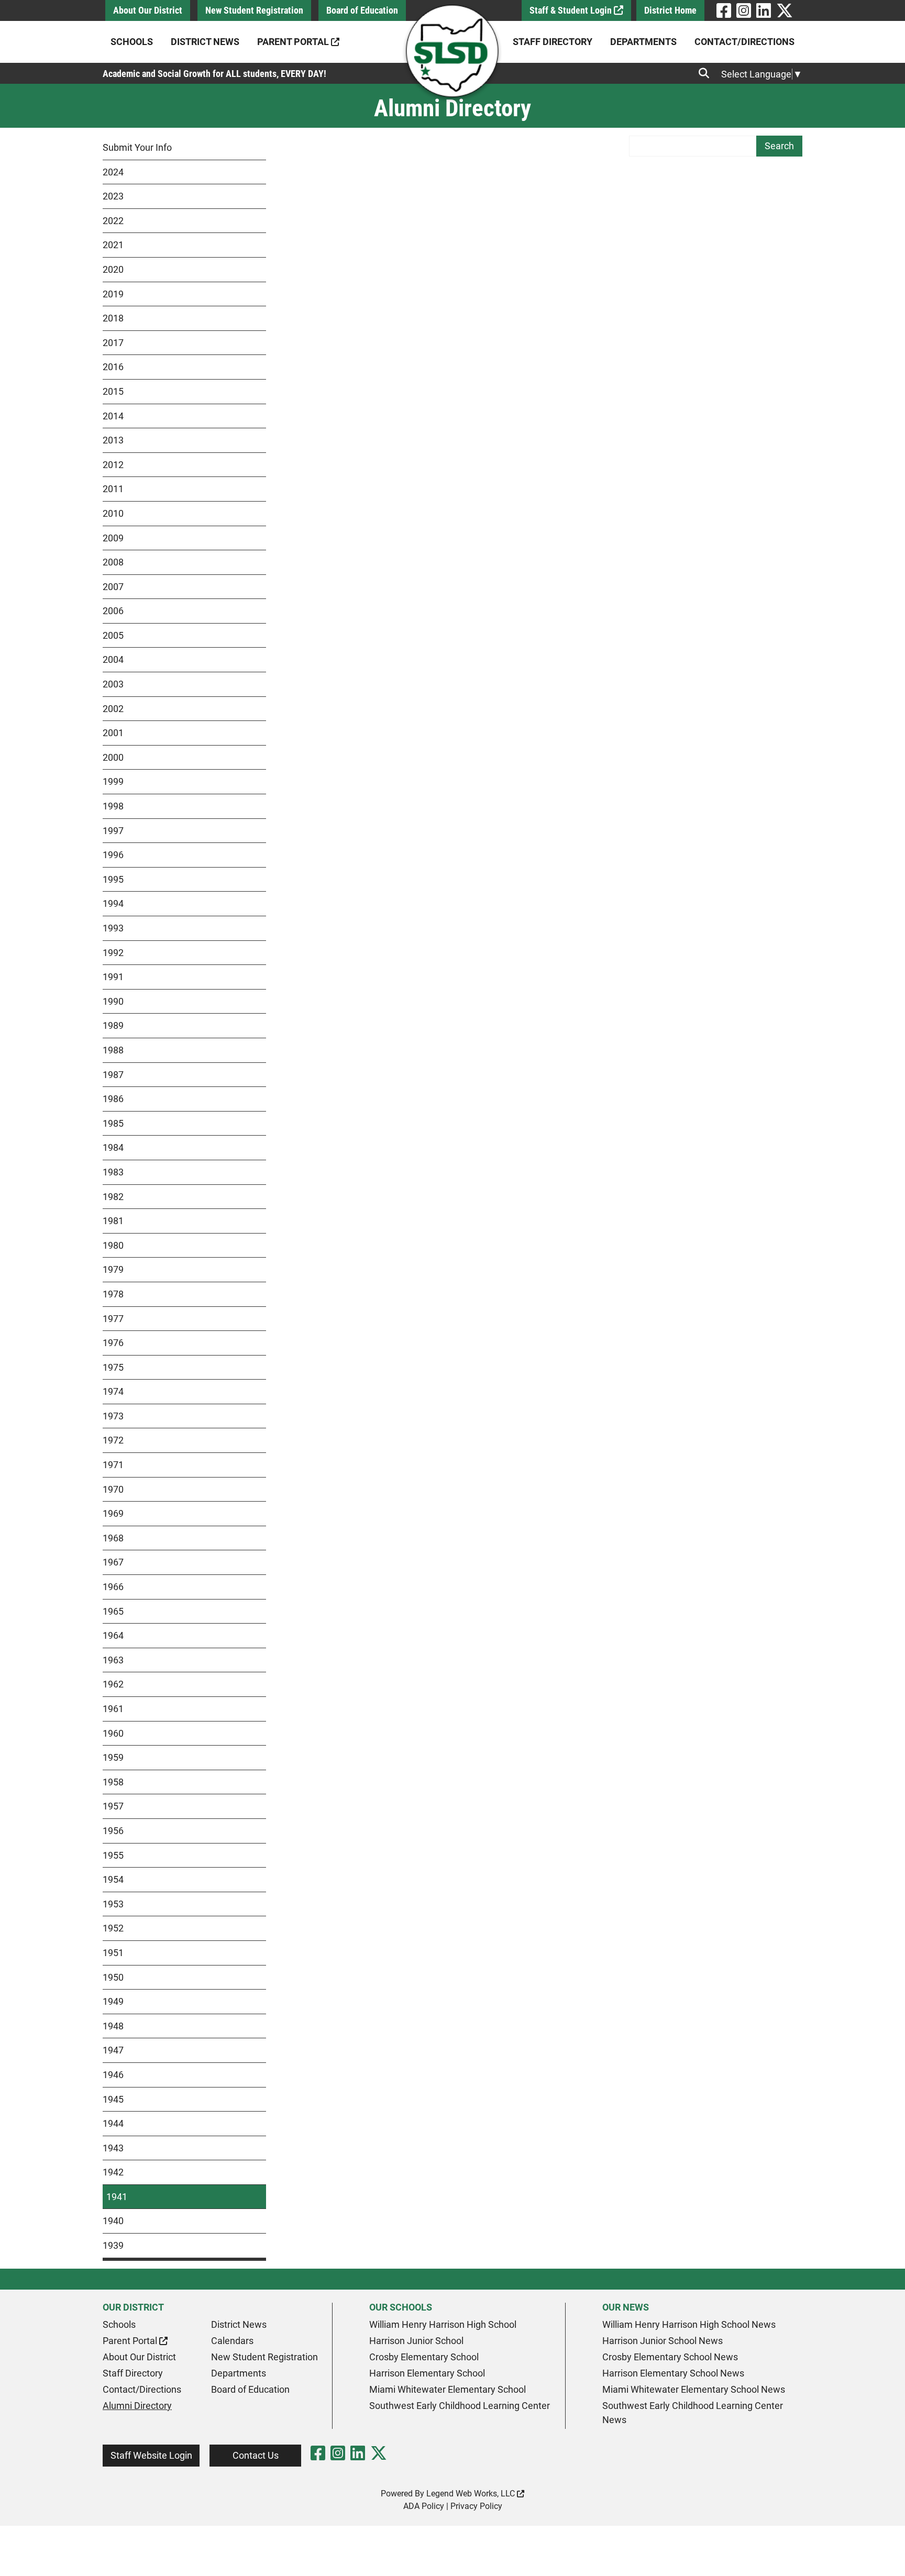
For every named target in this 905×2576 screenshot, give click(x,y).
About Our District (148, 10)
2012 (113, 465)
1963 (113, 1660)
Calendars (232, 2341)
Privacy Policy (476, 2506)
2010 (113, 513)
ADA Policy (424, 2506)
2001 (113, 733)
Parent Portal (294, 42)
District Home (670, 10)
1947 (113, 2050)
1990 (113, 1001)
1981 (113, 1221)
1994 (113, 903)
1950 (113, 1977)
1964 (113, 1635)
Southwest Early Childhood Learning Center (460, 2406)
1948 (113, 2026)
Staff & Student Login (572, 10)
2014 (113, 416)
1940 (113, 2221)
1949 (113, 2001)
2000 (113, 757)
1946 (113, 2075)
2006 (113, 611)
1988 (113, 1050)
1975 (113, 1367)
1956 (113, 1831)
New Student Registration (254, 10)
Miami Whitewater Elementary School (448, 2389)
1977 (113, 1319)
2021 (113, 245)
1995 (113, 879)
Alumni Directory (137, 2406)
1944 (113, 2123)
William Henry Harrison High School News (689, 2324)
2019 (113, 294)
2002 (113, 709)
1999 (113, 781)
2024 (113, 172)
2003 (113, 684)
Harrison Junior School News (663, 2341)
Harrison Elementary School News (673, 2373)
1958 (113, 1782)
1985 (113, 1123)
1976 (113, 1343)
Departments (643, 42)
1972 (113, 1440)
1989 (113, 1025)
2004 (113, 659)
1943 (113, 2148)
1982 (113, 1197)
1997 (113, 831)
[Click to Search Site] (707, 73)
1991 (113, 977)
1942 (113, 2172)
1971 (113, 1465)
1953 (113, 1904)
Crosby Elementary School (424, 2357)
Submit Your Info (137, 147)
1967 (113, 1562)
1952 (113, 1928)
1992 (113, 953)
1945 (113, 2099)
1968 (113, 1538)
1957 (113, 1806)
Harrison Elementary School (427, 2373)
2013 (113, 440)
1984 (113, 1147)
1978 (113, 1294)
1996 (113, 855)
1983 (113, 1172)
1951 (113, 1953)
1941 (117, 2197)
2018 (113, 318)
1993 (113, 928)
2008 (113, 562)
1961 (113, 1709)
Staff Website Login (151, 2455)
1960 (113, 1733)
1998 (113, 806)
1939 (113, 2245)
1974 (113, 1391)
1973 (113, 1416)
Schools (132, 42)
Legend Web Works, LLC (472, 2494)
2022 (113, 221)
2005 (113, 635)
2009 (113, 538)
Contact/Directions (744, 42)
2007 (113, 587)
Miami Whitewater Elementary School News (694, 2389)
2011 (113, 489)
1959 (113, 1757)
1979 (113, 1269)
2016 (113, 367)
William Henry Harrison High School (443, 2324)
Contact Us (256, 2455)
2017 (113, 343)
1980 (113, 1245)
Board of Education (362, 10)
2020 (113, 269)
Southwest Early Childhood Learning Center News (693, 2413)
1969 (113, 1513)
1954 (113, 1879)
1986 (113, 1099)
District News (205, 42)
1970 (113, 1489)
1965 (113, 1611)
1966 (113, 1587)
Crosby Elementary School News (670, 2357)
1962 (113, 1684)
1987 (113, 1075)
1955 (113, 1855)
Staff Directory (553, 42)
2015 (113, 391)
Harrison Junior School (416, 2341)
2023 (113, 196)
